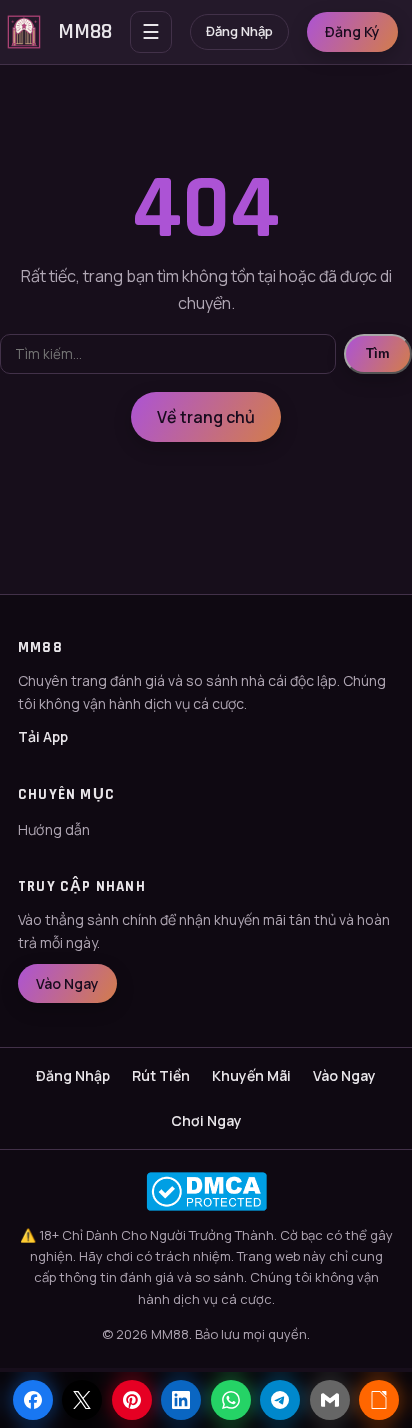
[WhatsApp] (231, 1400)
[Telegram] (280, 1400)
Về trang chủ (206, 417)
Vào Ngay (67, 983)
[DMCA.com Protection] (206, 1191)
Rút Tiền (161, 1075)
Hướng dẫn (54, 829)
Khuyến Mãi (251, 1075)
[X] (82, 1400)
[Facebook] (33, 1400)
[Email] (330, 1400)
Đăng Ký (352, 31)
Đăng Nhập (239, 31)
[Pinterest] (132, 1400)
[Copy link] (379, 1400)
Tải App (43, 736)
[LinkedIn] (181, 1400)
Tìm (378, 353)
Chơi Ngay (206, 1120)
